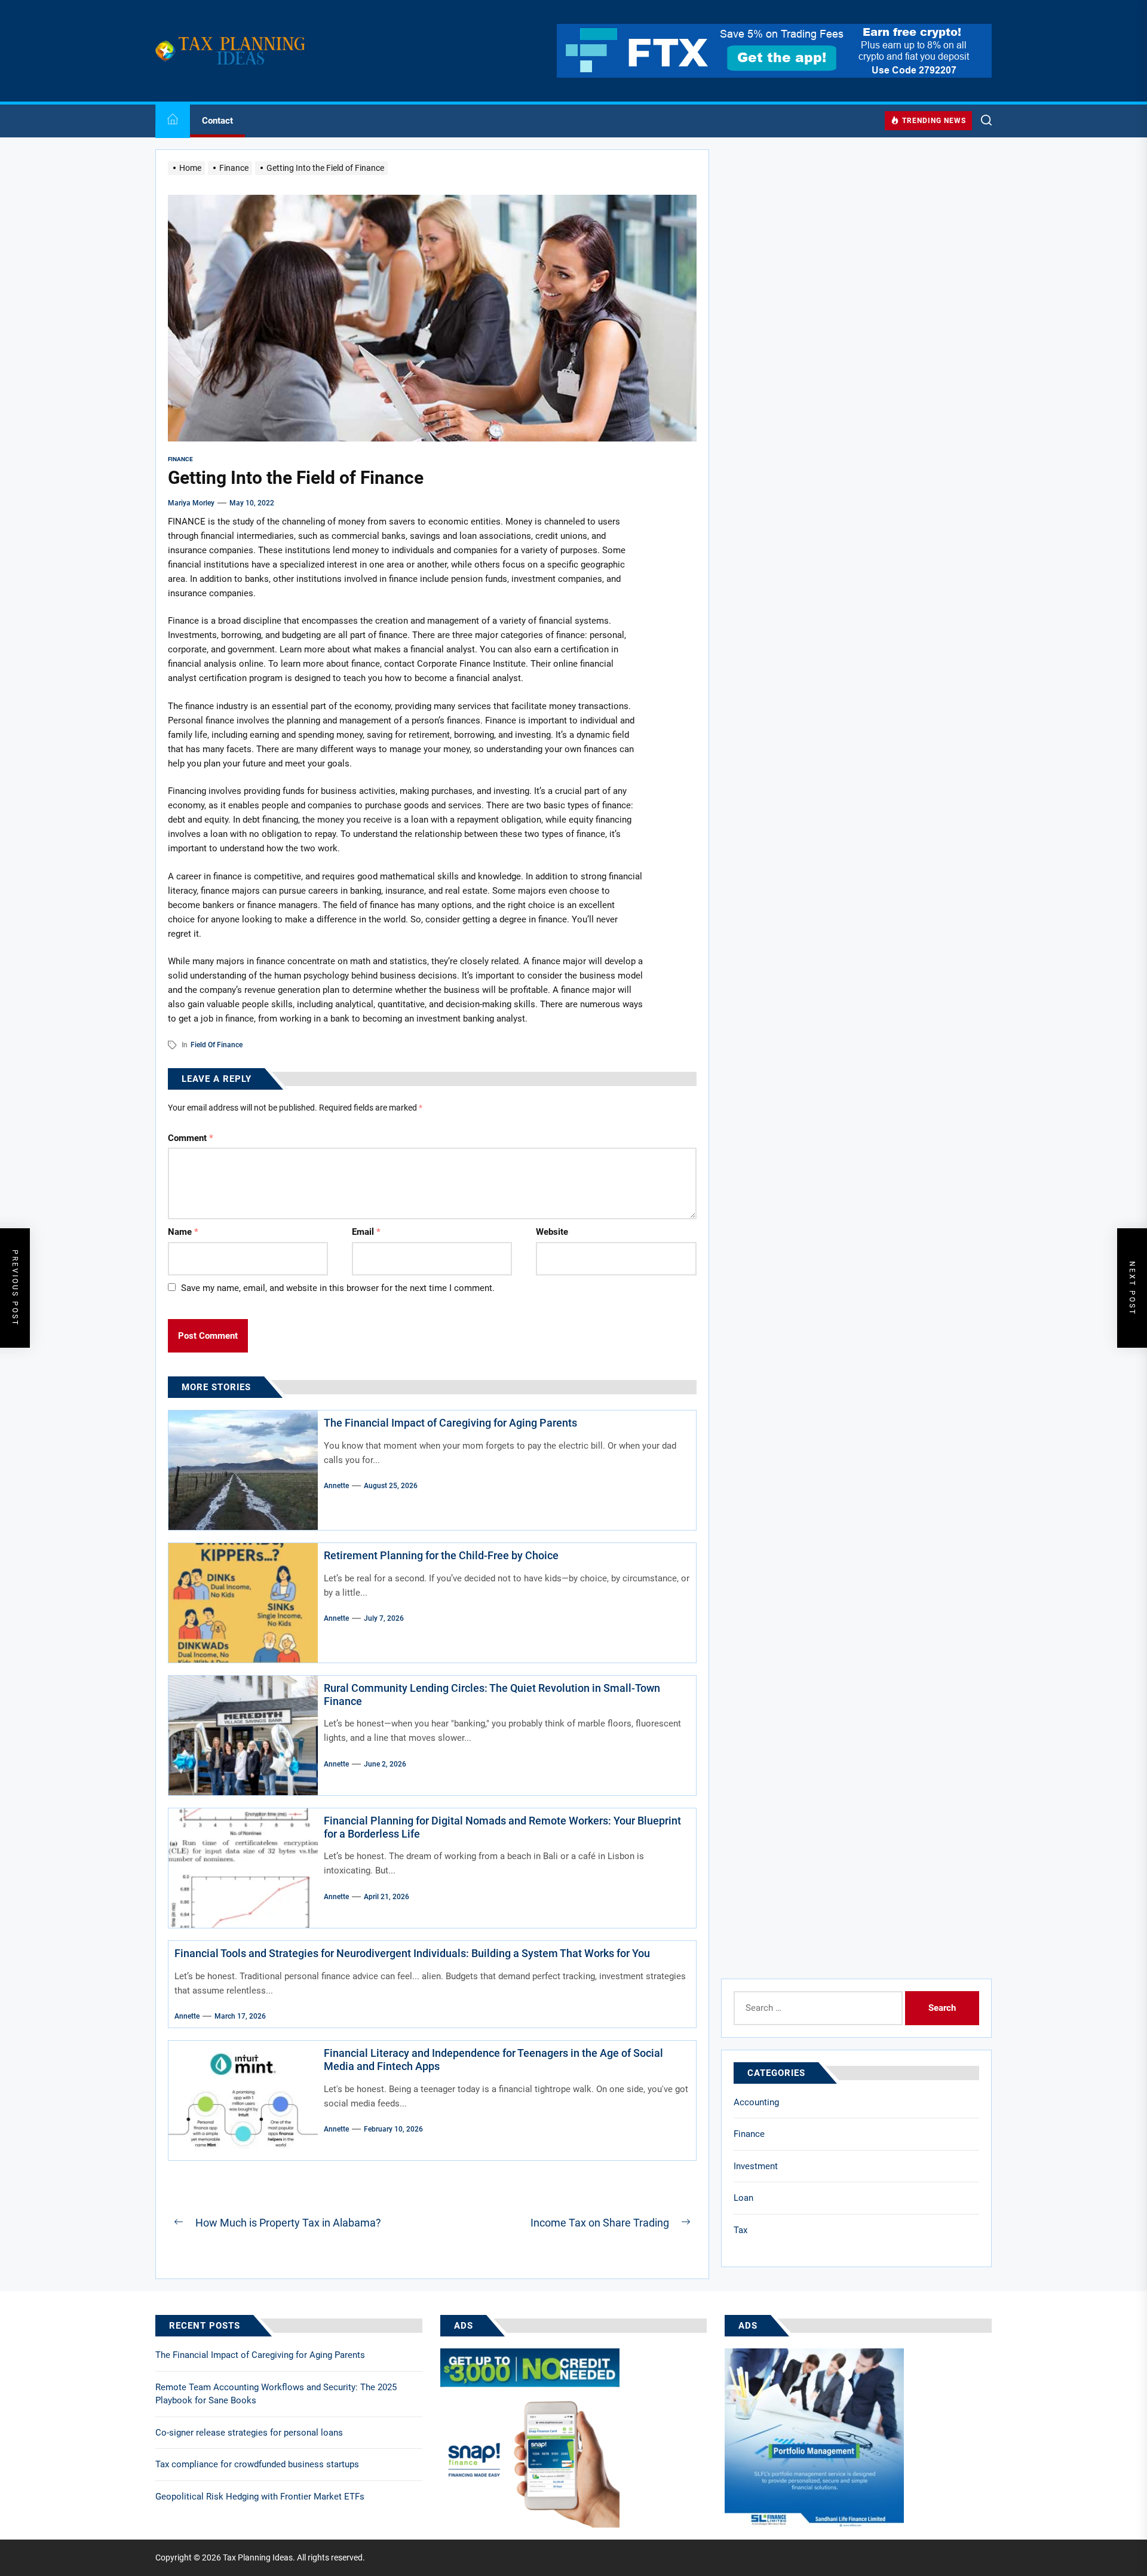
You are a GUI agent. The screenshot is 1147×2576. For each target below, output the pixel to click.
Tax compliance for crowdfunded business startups (257, 2464)
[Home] (173, 121)
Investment (756, 2166)
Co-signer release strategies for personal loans (249, 2433)
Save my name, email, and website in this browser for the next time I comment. (338, 1288)
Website (552, 1232)
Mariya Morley (191, 503)
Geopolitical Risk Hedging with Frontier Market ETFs (260, 2497)
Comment (191, 1138)
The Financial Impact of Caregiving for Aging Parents (450, 1423)
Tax (740, 2230)
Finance (749, 2134)
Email (366, 1232)
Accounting (756, 2102)
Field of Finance (217, 1045)
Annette (336, 1486)
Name (183, 1232)
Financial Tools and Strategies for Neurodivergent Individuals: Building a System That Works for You (412, 1953)
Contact (217, 121)
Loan (743, 2198)
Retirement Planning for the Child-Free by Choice (441, 1555)
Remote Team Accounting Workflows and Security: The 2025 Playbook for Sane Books (276, 2394)
